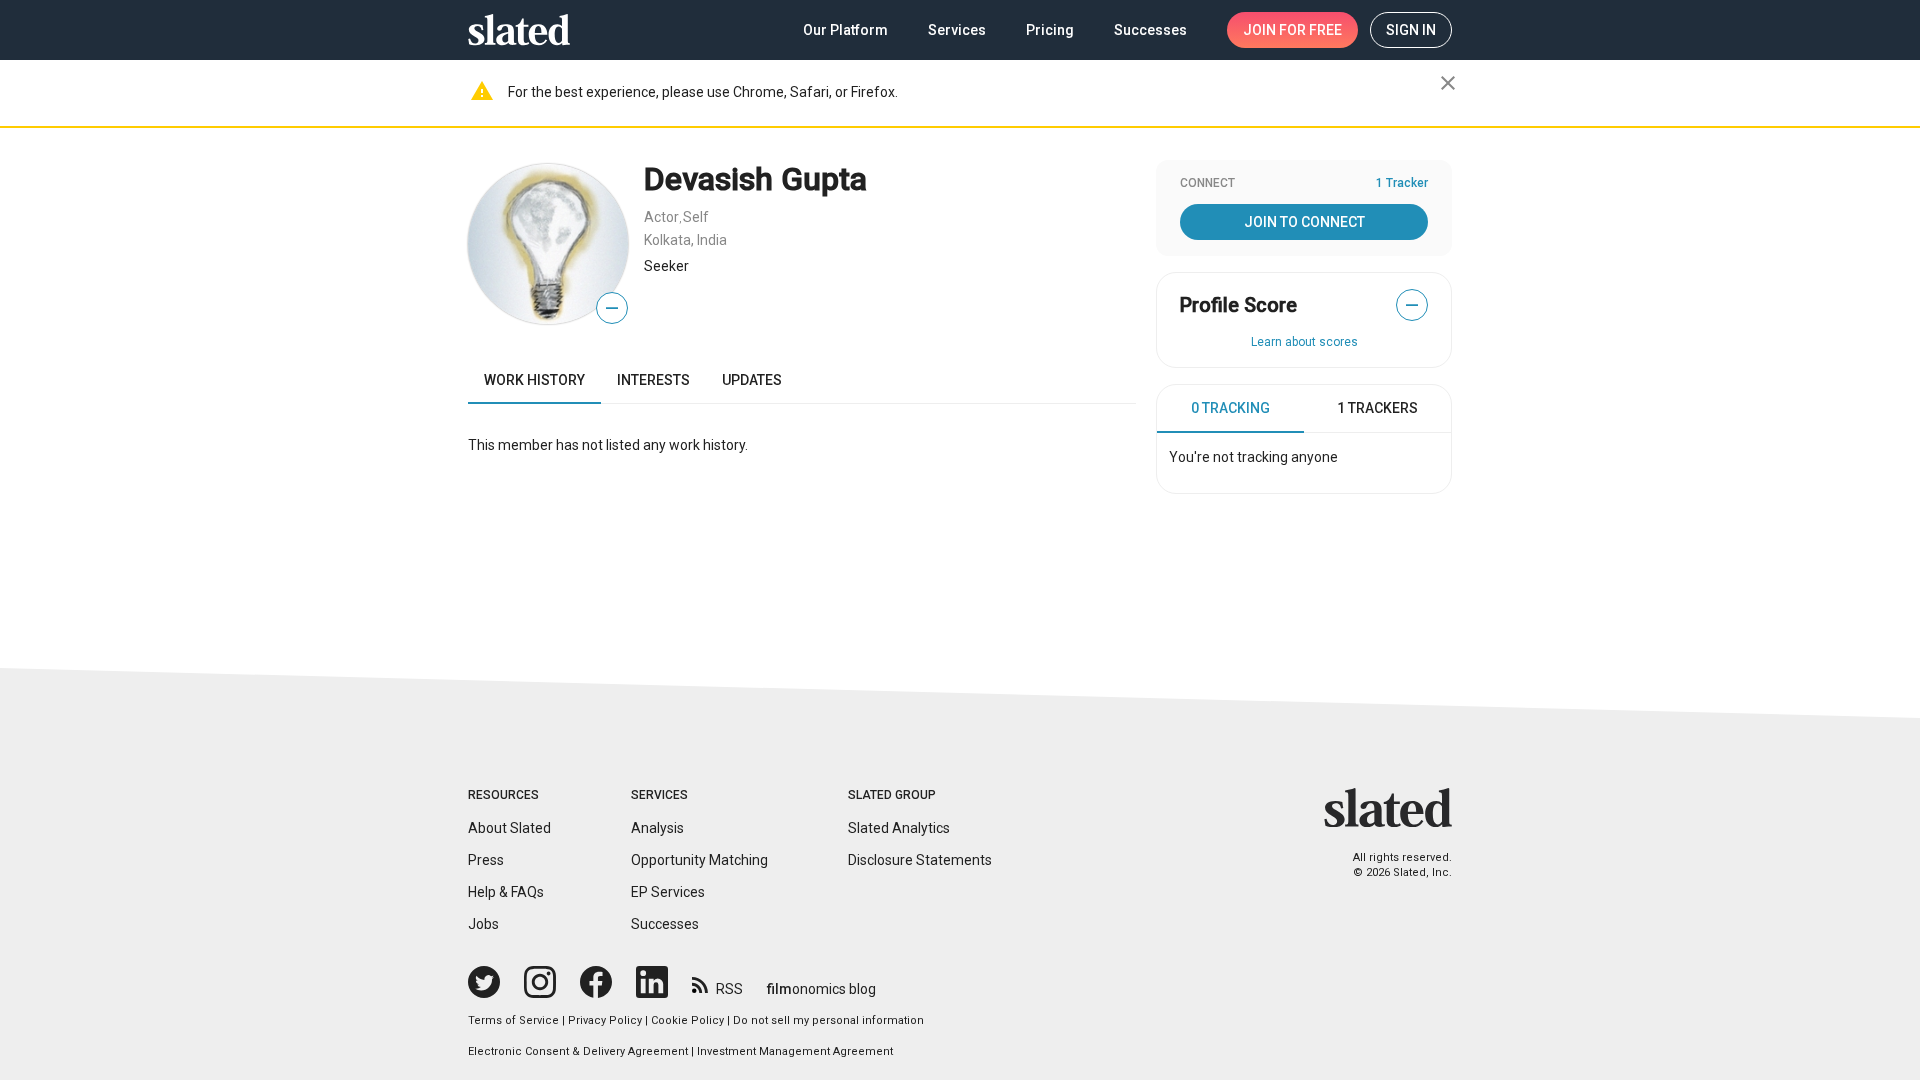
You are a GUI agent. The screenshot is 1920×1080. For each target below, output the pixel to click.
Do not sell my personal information (828, 1020)
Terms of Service (513, 1020)
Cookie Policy (687, 1020)
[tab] (1230, 409)
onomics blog (821, 989)
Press (486, 860)
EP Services (668, 892)
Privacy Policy (605, 1020)
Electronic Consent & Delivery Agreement (578, 1051)
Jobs (483, 924)
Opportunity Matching (699, 860)
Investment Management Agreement (795, 1051)
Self (696, 217)
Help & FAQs (506, 892)
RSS (729, 989)
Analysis (657, 828)
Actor (661, 217)
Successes (665, 924)
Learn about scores (1304, 342)
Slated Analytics (899, 828)
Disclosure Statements (920, 860)
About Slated (509, 828)
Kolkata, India (685, 240)
